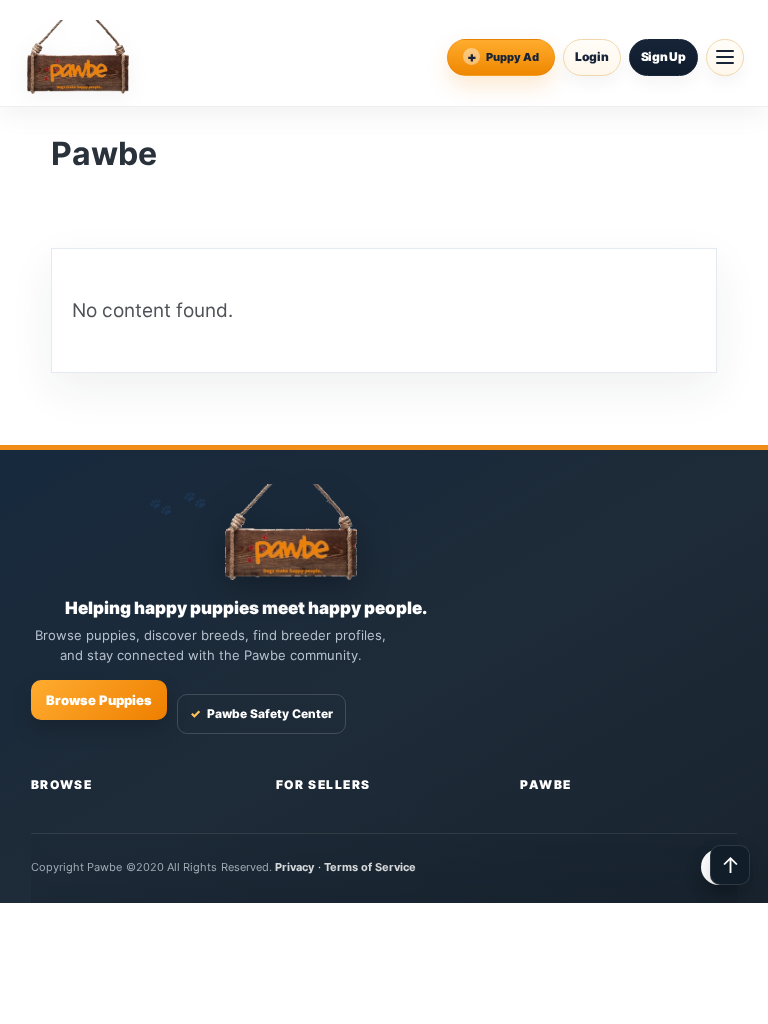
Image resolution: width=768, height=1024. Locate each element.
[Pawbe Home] (78, 57)
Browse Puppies (99, 700)
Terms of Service (370, 867)
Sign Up (663, 56)
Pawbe (545, 784)
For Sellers (323, 784)
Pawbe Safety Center (261, 713)
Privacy (294, 867)
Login (592, 56)
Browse (62, 784)
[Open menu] (725, 57)
